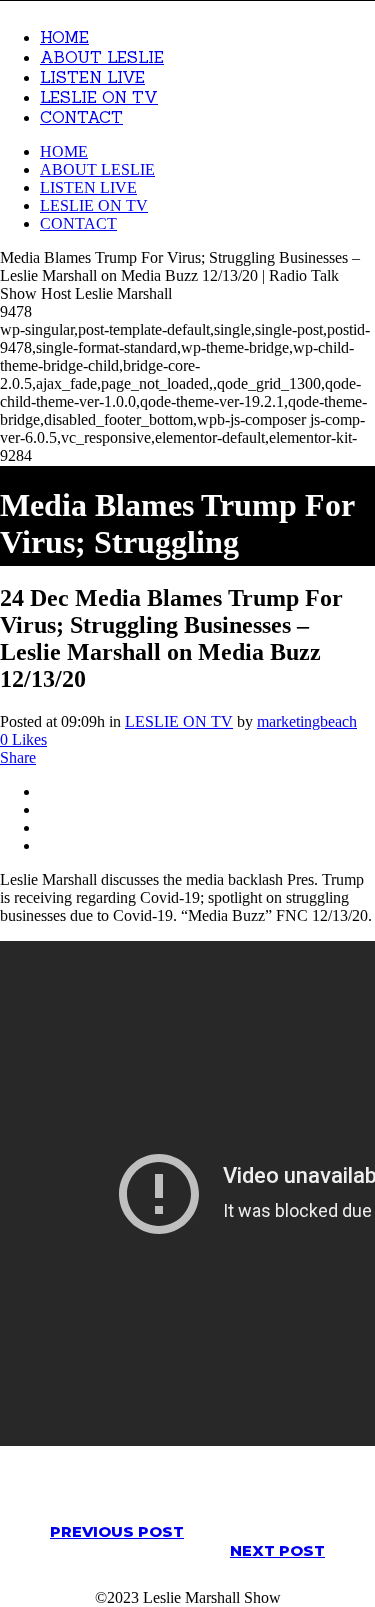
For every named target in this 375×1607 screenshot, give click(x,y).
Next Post (277, 1550)
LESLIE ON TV (179, 721)
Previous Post (117, 1531)
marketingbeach (307, 721)
